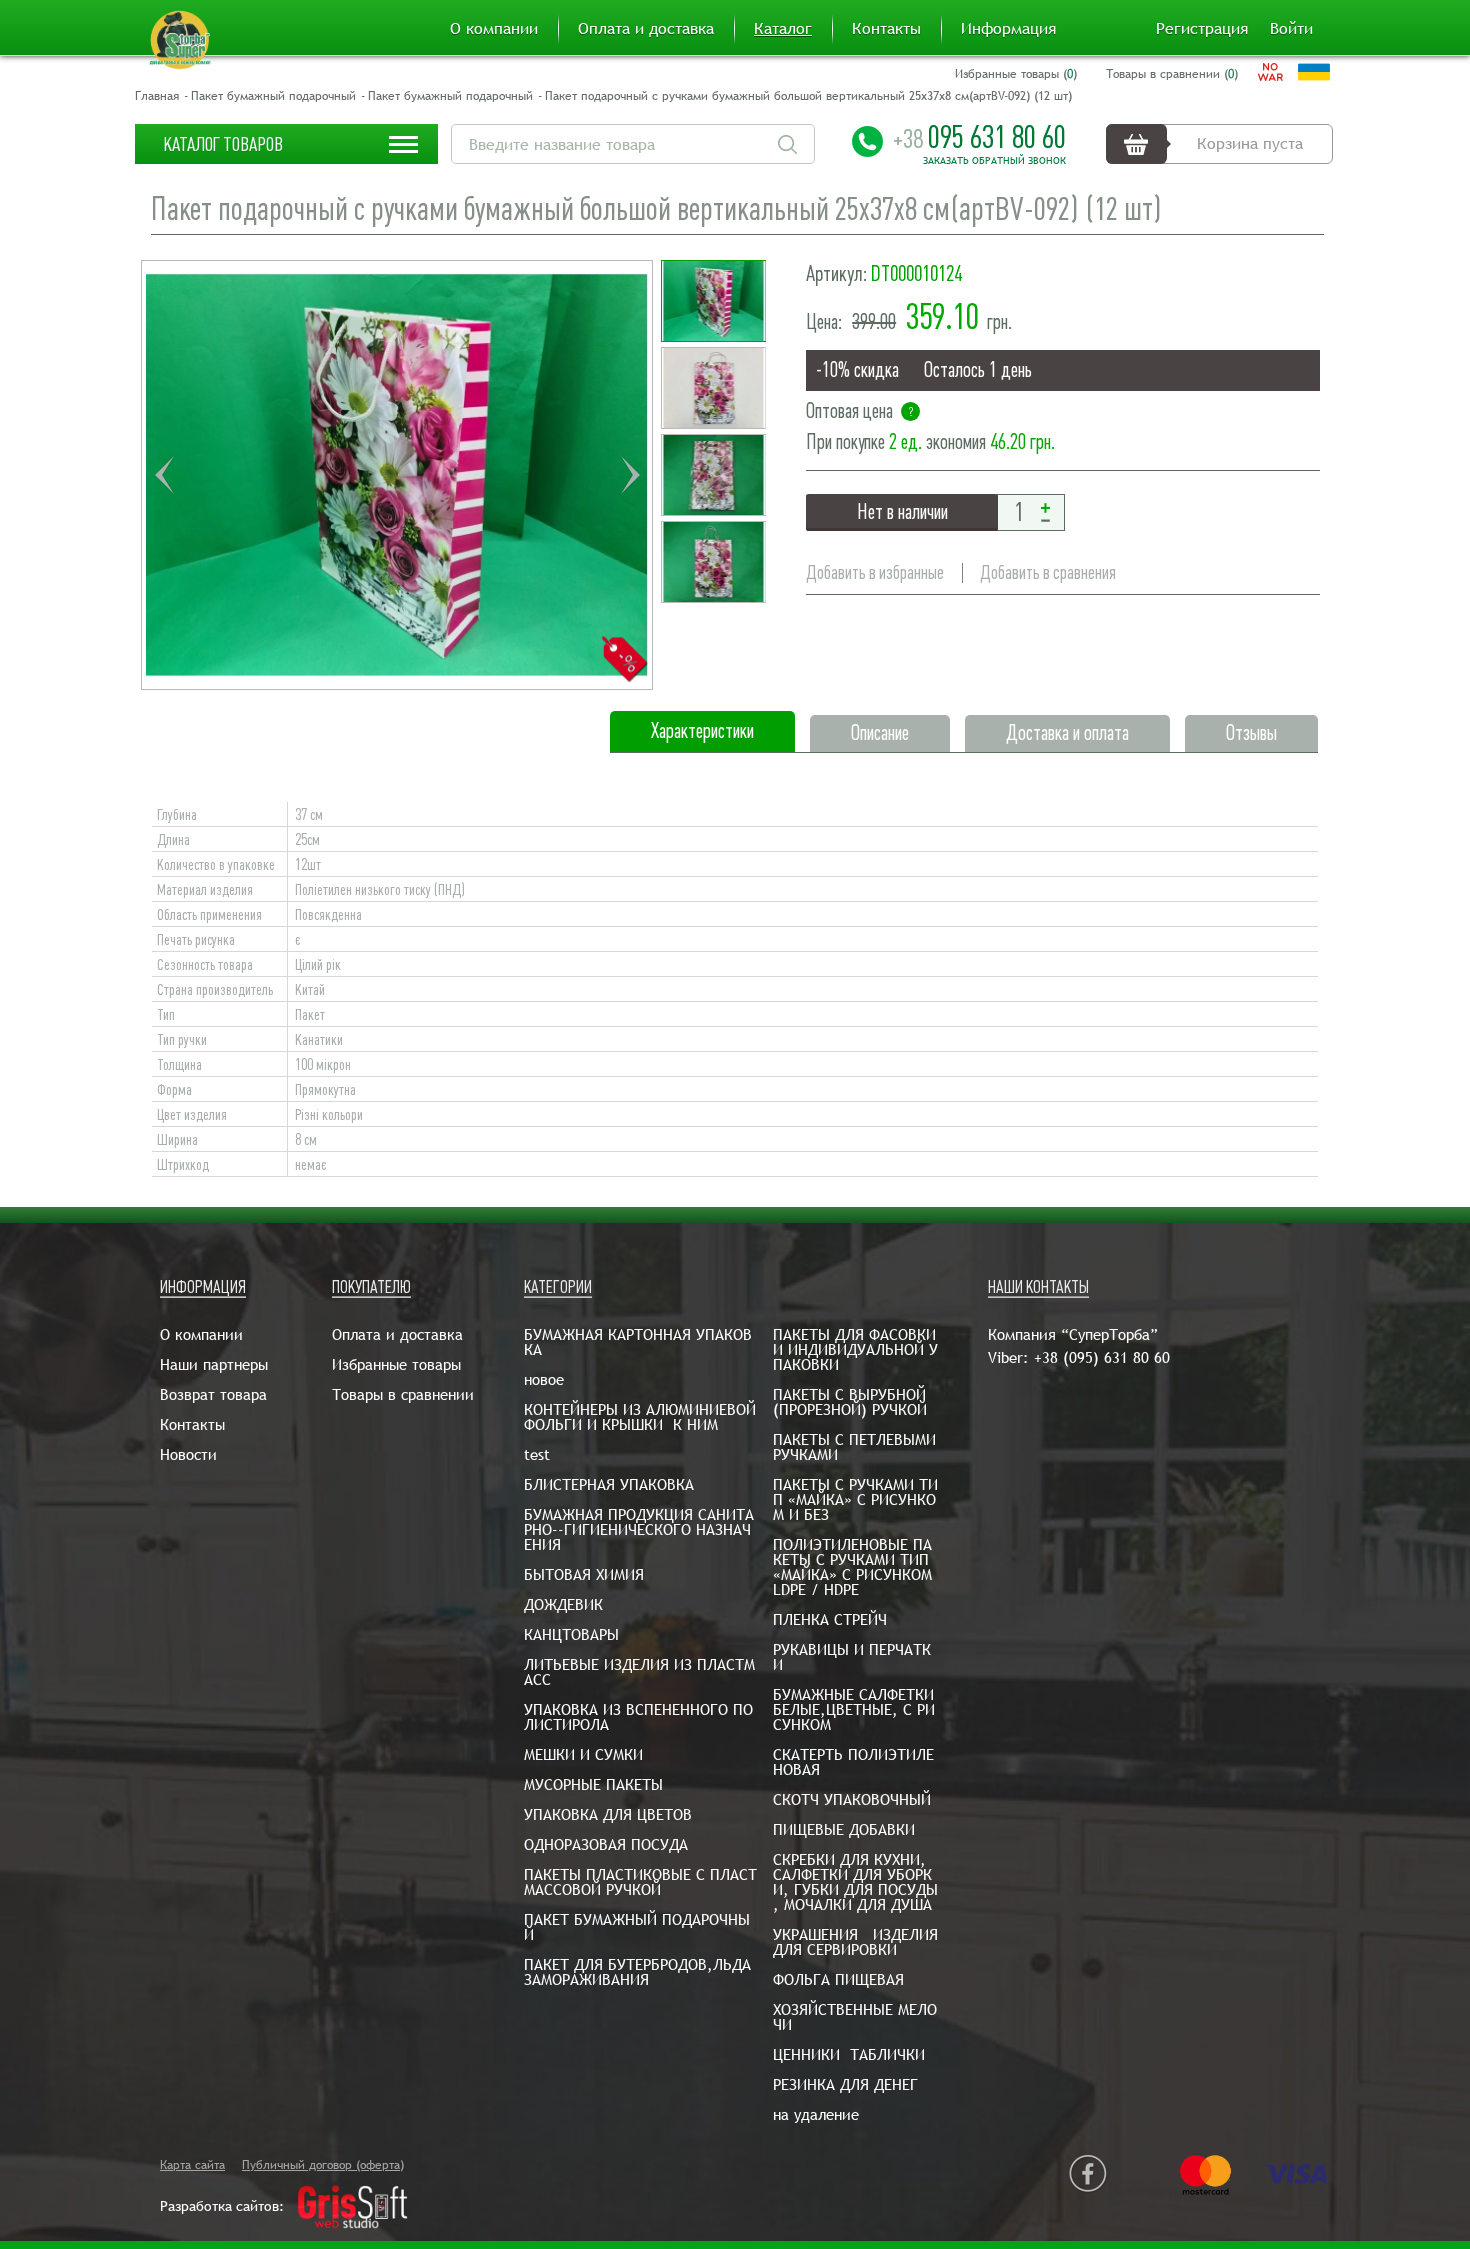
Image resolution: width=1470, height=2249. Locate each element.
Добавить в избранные (875, 572)
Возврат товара (213, 1394)
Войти (1291, 29)
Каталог (783, 29)
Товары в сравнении (403, 1394)
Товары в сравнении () (1172, 74)
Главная (157, 96)
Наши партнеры (214, 1364)
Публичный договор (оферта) (323, 2165)
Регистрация (1202, 29)
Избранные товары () (1016, 74)
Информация (1008, 29)
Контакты (886, 29)
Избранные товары (396, 1364)
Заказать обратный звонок (994, 161)
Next (630, 475)
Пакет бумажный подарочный (273, 96)
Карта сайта (192, 2165)
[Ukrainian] (1314, 72)
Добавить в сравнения (1048, 572)
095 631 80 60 (979, 137)
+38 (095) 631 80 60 (1102, 1357)
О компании (494, 29)
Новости (188, 1454)
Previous (164, 475)
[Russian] (1270, 72)
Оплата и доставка (646, 29)
